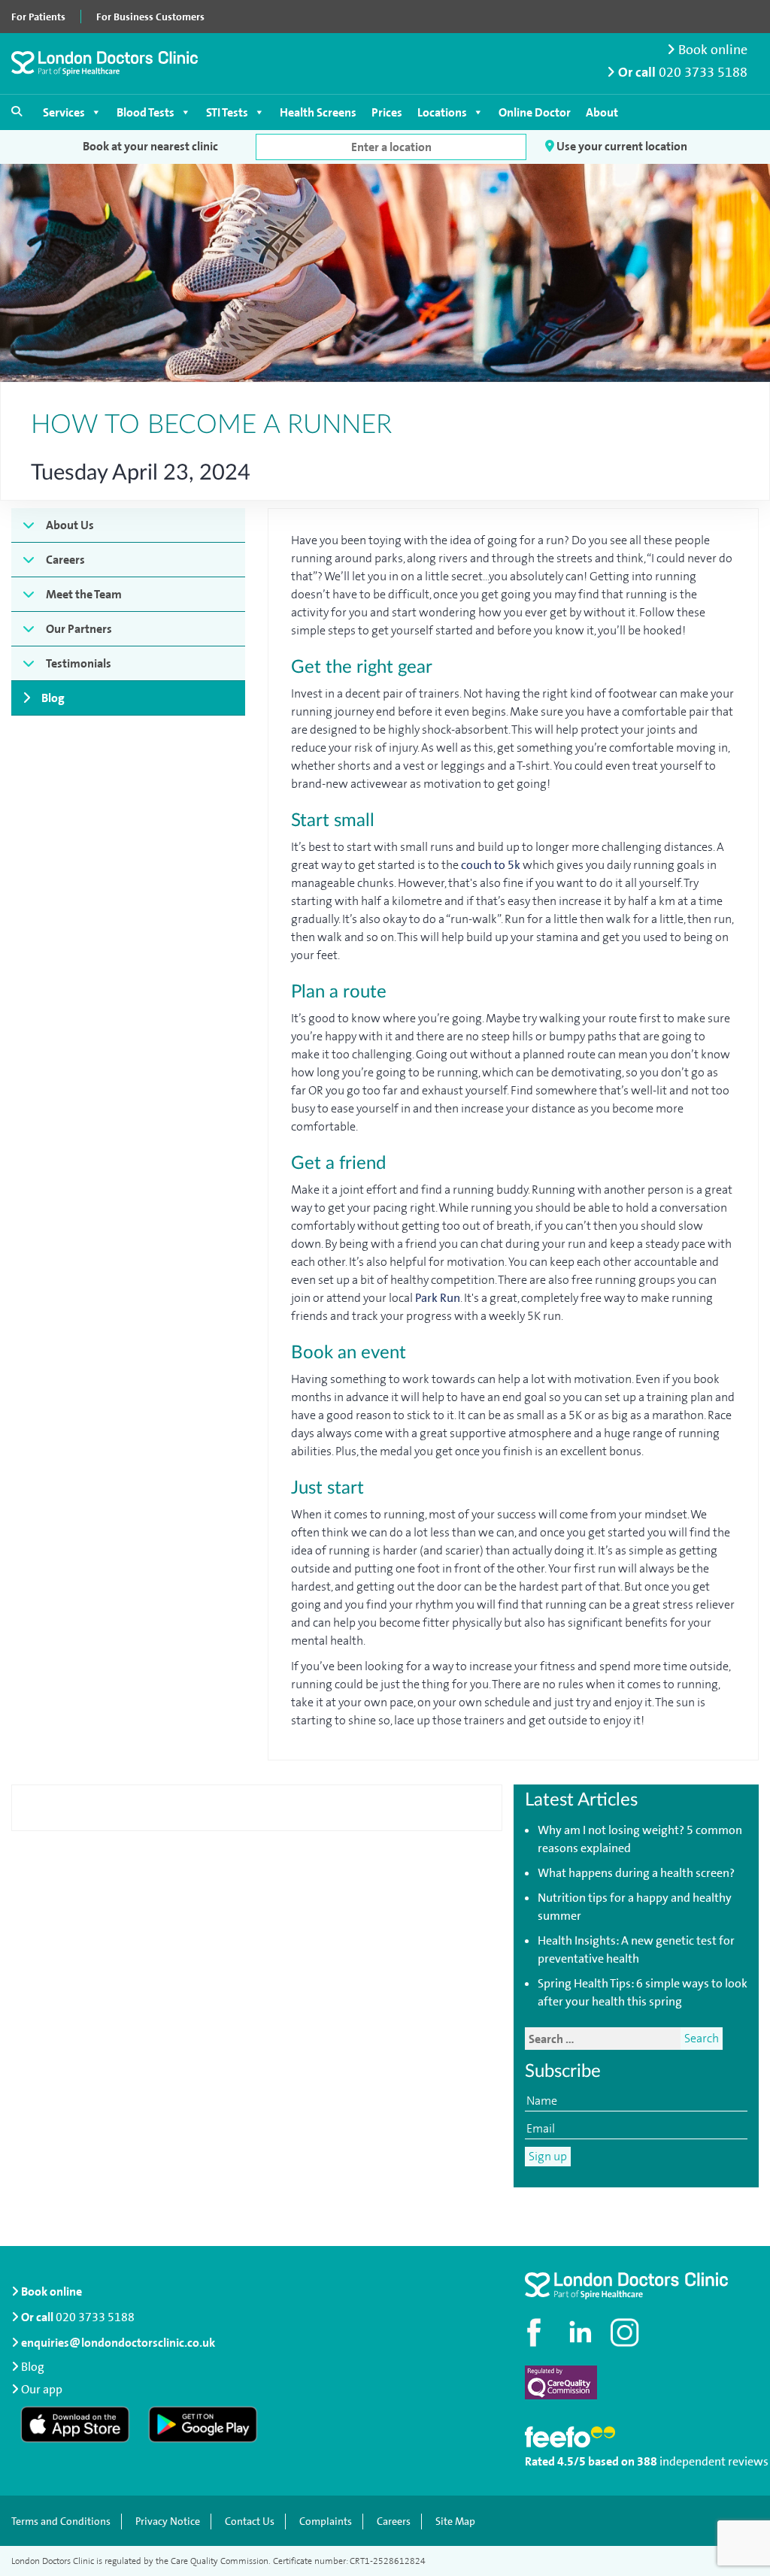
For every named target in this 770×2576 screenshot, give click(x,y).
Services (64, 112)
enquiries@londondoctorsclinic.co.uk (118, 2343)
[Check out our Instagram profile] (626, 2332)
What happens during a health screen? (636, 1873)
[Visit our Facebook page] (536, 2332)
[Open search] (17, 111)
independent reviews (714, 2461)
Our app (42, 2389)
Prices (387, 112)
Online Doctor (535, 112)
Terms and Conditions (61, 2522)
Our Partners (79, 629)
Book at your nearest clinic (150, 146)
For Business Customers (150, 17)
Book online (711, 50)
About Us (70, 525)
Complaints (326, 2522)
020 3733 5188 (703, 73)
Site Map (455, 2522)
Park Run (438, 1298)
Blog (53, 698)
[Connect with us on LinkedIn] (581, 2332)
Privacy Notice (168, 2522)
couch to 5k (491, 865)
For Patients (38, 17)
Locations (442, 112)
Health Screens (318, 112)
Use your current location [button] (621, 146)
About (602, 112)
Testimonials (79, 663)
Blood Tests (146, 112)
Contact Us (250, 2522)
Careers (65, 560)
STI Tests (227, 112)
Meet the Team (84, 594)
